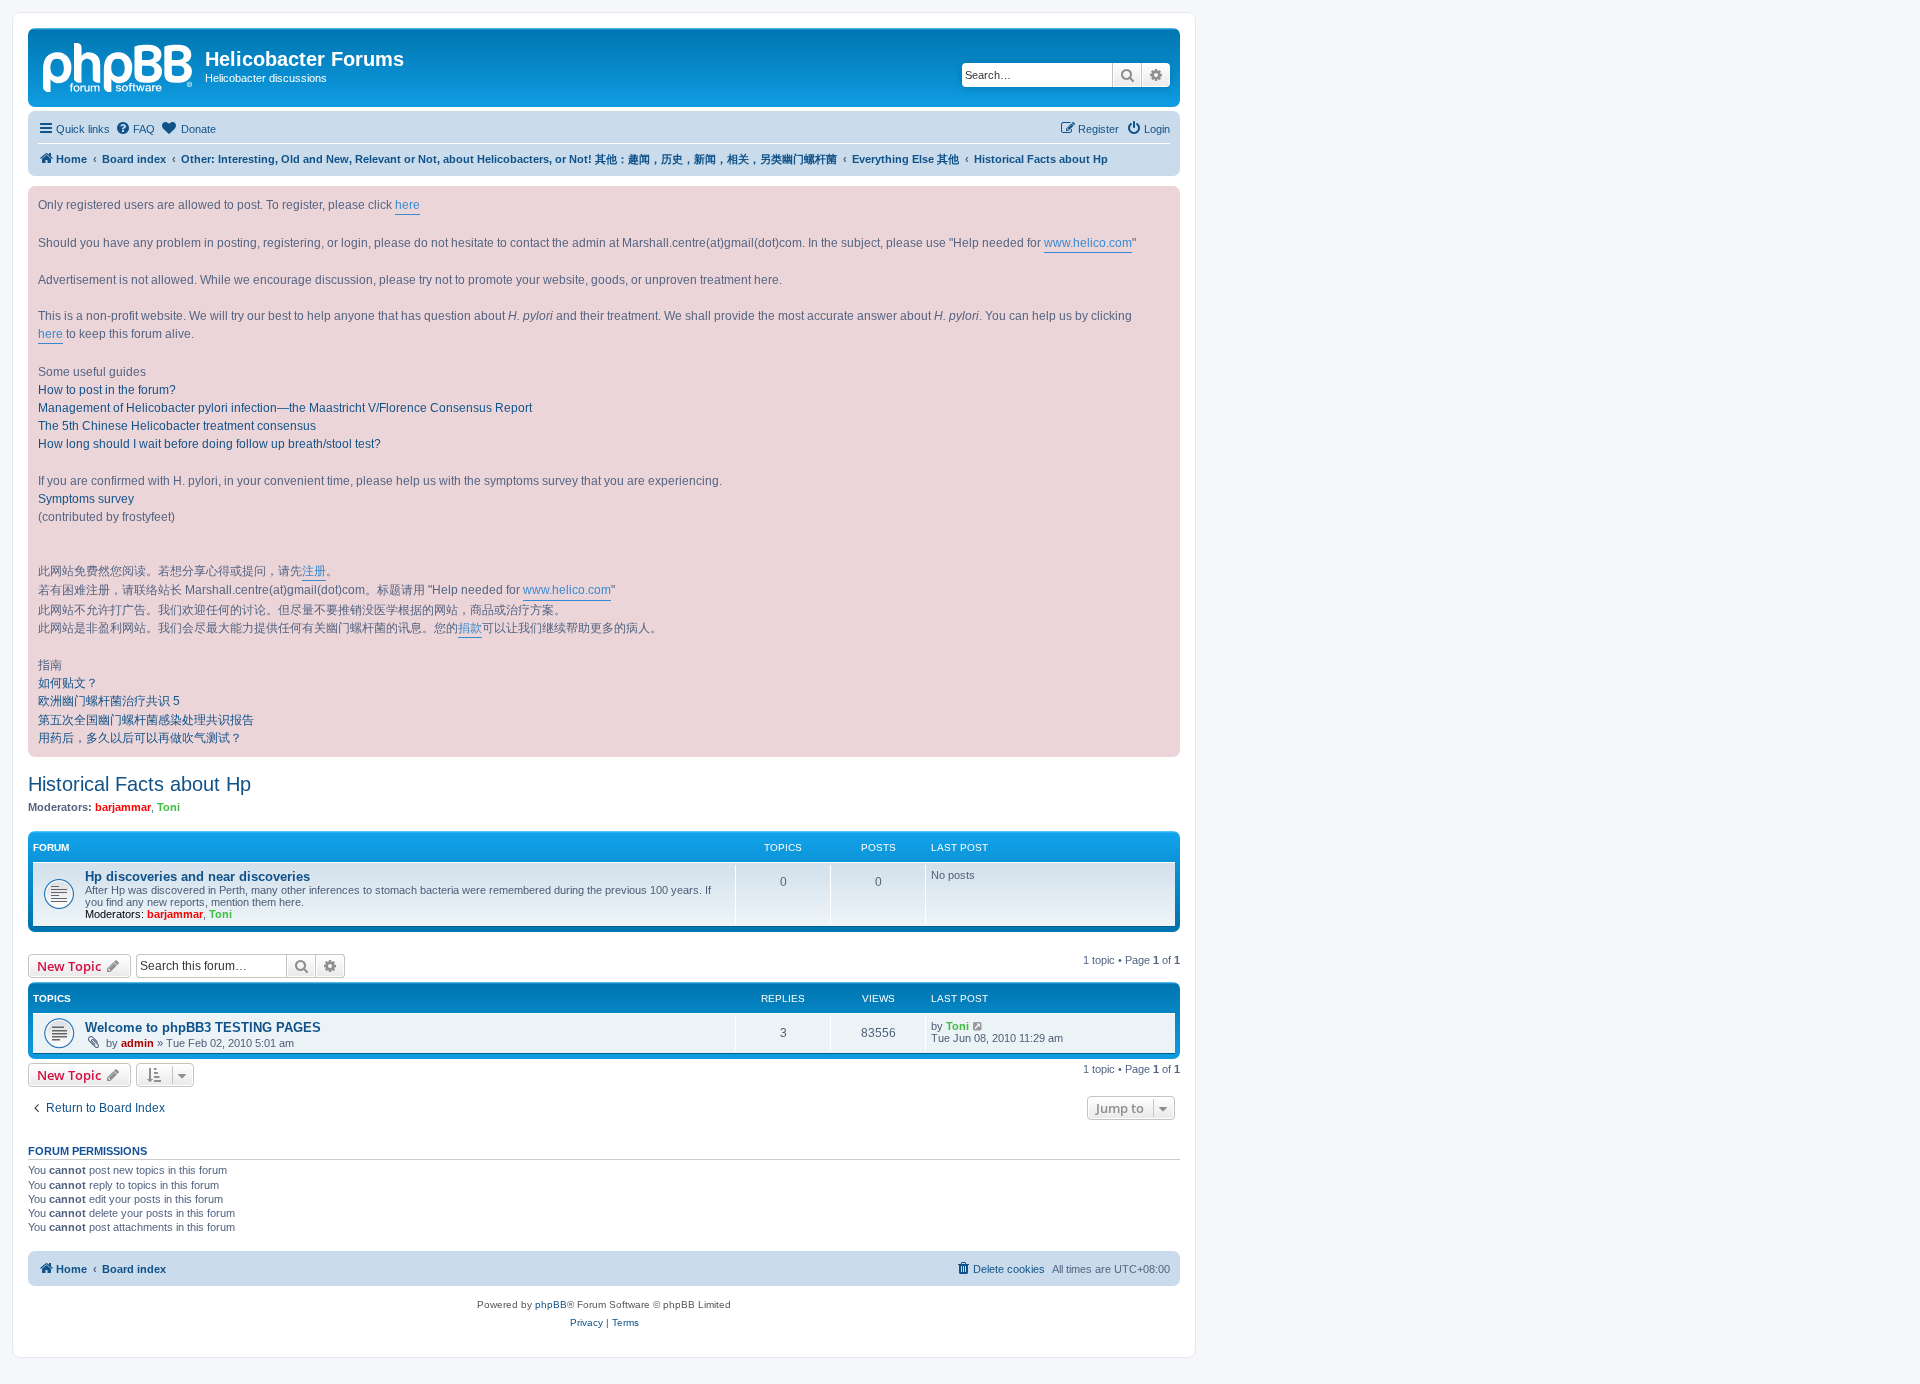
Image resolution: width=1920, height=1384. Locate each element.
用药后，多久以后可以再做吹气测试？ (140, 738)
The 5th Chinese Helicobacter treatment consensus (177, 426)
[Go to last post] (978, 1026)
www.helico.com (1088, 243)
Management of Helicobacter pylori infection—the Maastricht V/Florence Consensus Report (285, 408)
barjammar (123, 807)
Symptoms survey (86, 499)
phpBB (551, 1304)
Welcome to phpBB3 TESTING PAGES (203, 1027)
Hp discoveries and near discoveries (197, 876)
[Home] (119, 65)
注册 (314, 571)
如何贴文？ (68, 683)
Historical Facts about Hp (139, 784)
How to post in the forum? (107, 390)
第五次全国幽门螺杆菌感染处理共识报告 (146, 720)
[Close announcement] (1164, 202)
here (407, 205)
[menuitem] (135, 129)
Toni (168, 807)
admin (137, 1043)
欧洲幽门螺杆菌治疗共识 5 (109, 701)
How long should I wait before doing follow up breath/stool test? (209, 444)
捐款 (470, 628)
